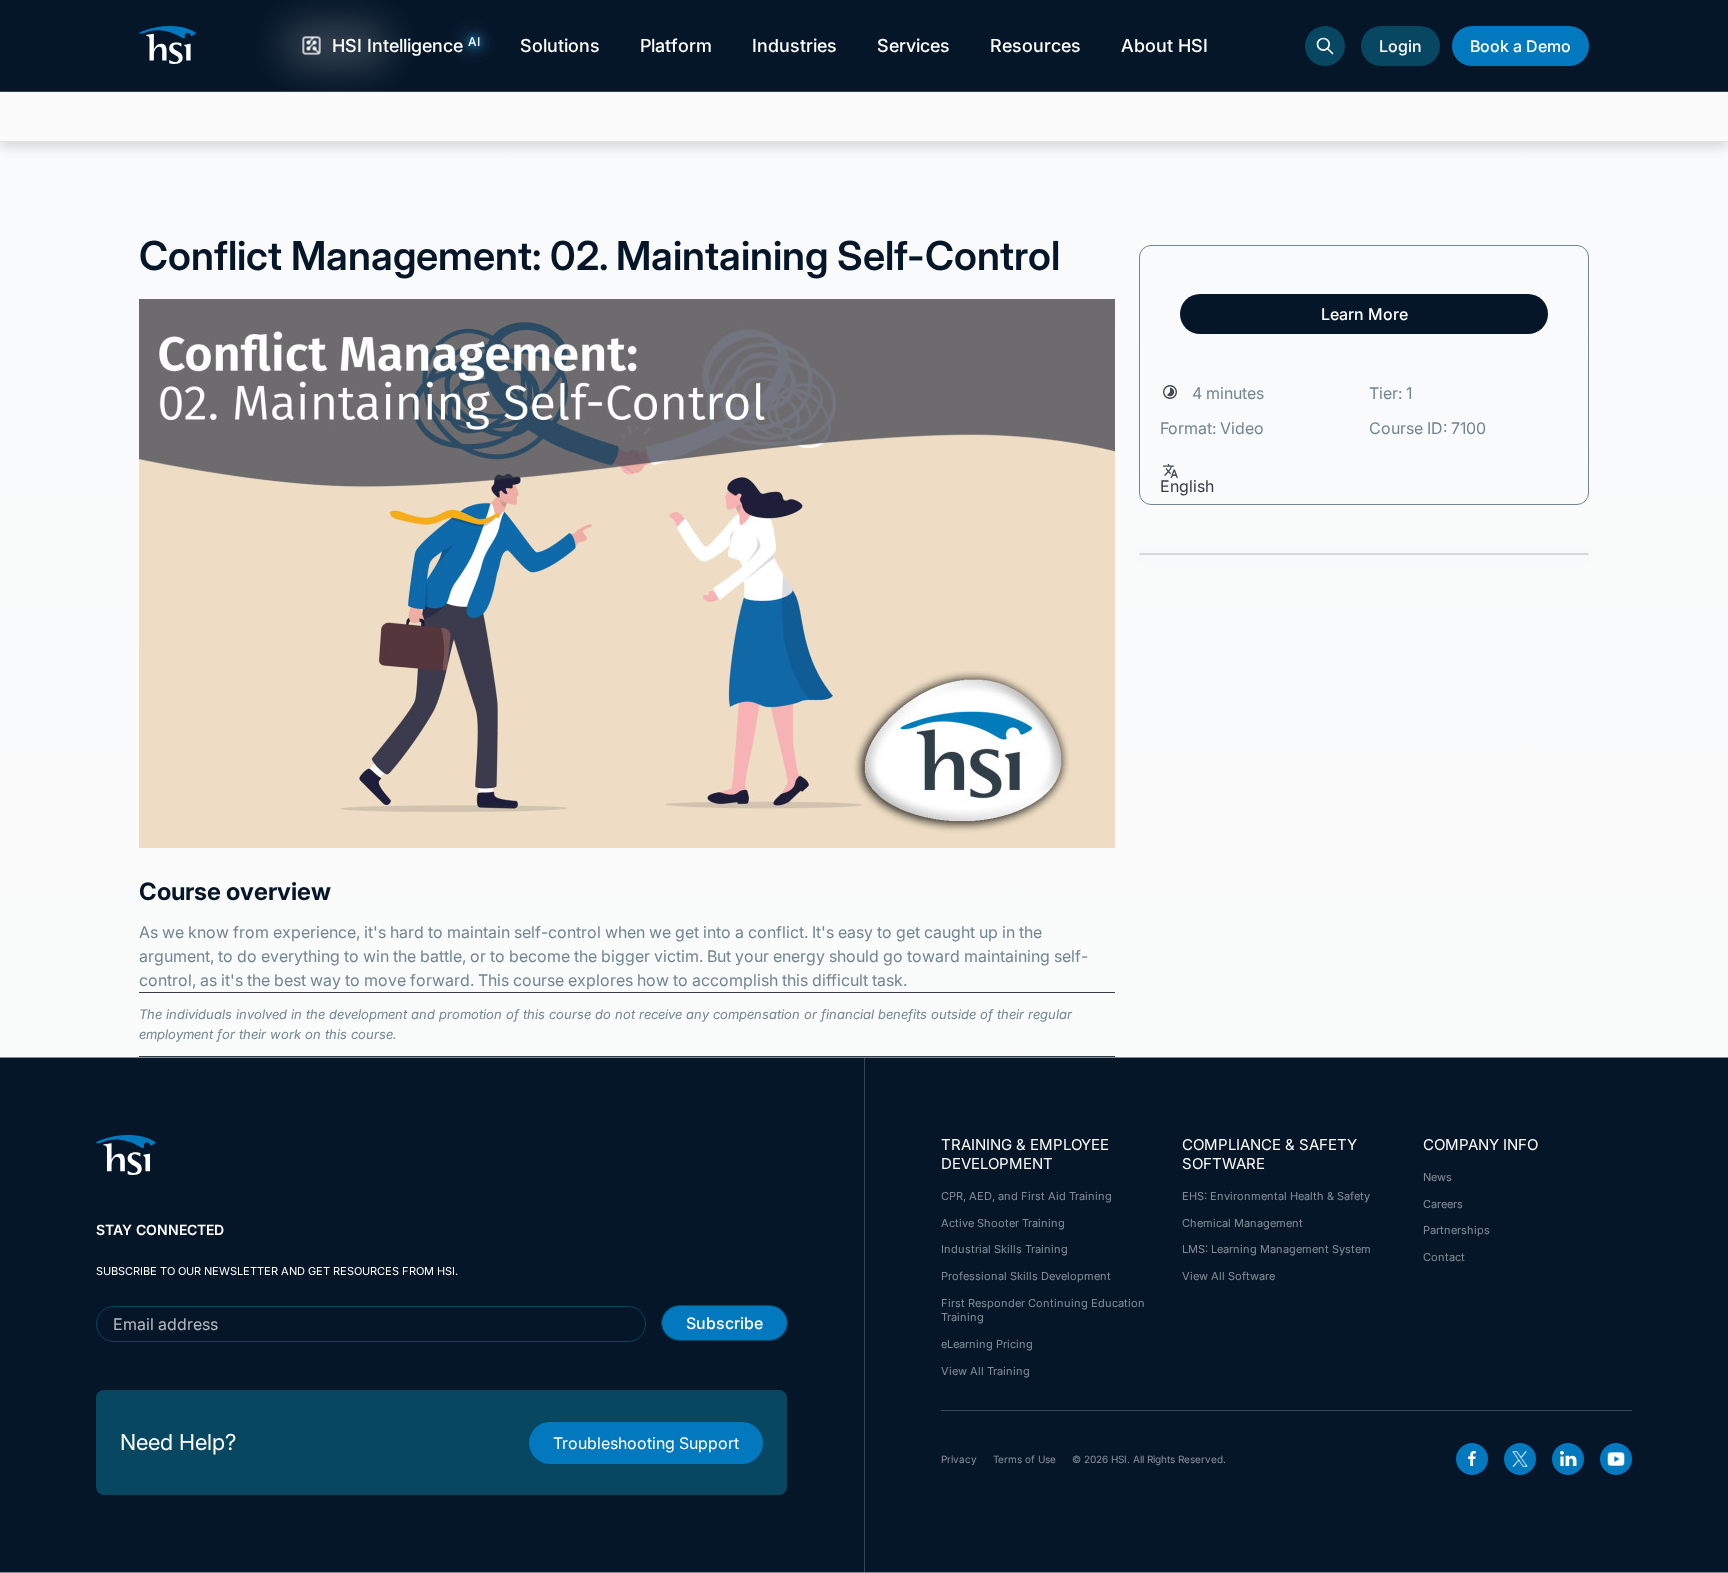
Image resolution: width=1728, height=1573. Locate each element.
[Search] (1325, 46)
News (1437, 1177)
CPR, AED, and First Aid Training (1026, 1196)
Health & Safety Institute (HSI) (171, 45)
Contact (1444, 1257)
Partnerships (1456, 1230)
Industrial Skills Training (1004, 1249)
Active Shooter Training (1003, 1223)
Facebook (1472, 1459)
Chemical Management (1242, 1223)
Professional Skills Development (1026, 1276)
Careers (1443, 1204)
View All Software (1228, 1276)
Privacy (959, 1459)
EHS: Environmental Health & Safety (1276, 1196)
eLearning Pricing (987, 1344)
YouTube (1616, 1459)
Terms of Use (1024, 1459)
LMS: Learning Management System (1276, 1249)
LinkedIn (1568, 1459)
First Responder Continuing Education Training (1043, 1310)
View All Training (985, 1371)
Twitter (1520, 1459)
